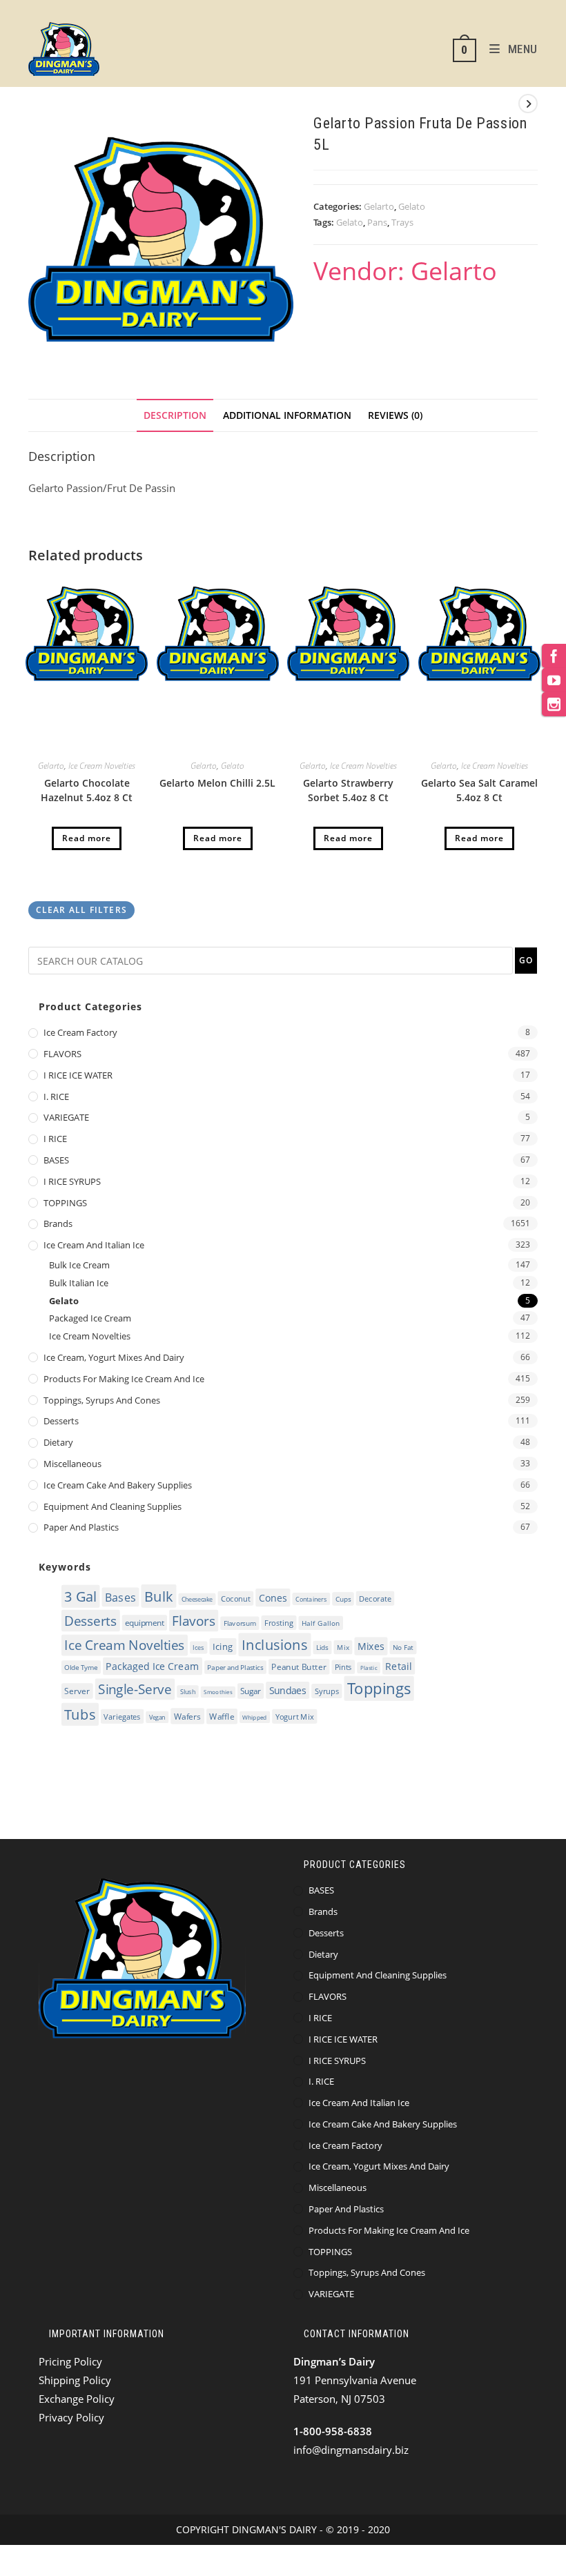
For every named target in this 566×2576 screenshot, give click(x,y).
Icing (223, 1646)
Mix (343, 1647)
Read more (87, 838)
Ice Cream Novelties (102, 766)
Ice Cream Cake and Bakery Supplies (118, 1485)
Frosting (279, 1623)
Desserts (61, 1421)
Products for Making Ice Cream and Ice (124, 1379)
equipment (144, 1623)
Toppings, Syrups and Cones (102, 1400)
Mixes (371, 1646)
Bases (120, 1597)
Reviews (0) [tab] (395, 415)
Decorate (375, 1599)
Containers (311, 1599)
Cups (343, 1599)
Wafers (188, 1717)
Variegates (122, 1717)
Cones (273, 1597)
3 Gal (80, 1596)
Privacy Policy (71, 2417)
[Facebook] (554, 656)
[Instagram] (554, 704)
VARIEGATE (66, 1117)
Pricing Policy (70, 2361)
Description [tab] (175, 415)
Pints (343, 1667)
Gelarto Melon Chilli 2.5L (217, 783)
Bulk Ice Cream (79, 1265)
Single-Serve (135, 1690)
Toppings (379, 1689)
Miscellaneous (72, 1464)
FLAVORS (62, 1054)
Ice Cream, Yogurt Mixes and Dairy (114, 1357)
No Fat (403, 1648)
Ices (198, 1648)
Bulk (159, 1596)
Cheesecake (197, 1599)
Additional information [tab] (287, 415)
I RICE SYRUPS (72, 1181)
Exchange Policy (77, 2399)
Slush (188, 1692)
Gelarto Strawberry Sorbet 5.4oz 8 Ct (348, 790)
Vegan (157, 1717)
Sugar (250, 1692)
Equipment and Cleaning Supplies (113, 1506)
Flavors (193, 1621)
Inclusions (275, 1645)
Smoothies (218, 1692)
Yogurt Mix (295, 1717)
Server (77, 1692)
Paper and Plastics (81, 1527)
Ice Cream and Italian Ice (94, 1245)
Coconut (236, 1599)
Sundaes (288, 1690)
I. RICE (56, 1097)
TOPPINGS (65, 1203)
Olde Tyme (81, 1668)
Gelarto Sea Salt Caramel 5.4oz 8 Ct (479, 790)
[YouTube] (554, 680)
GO (526, 960)
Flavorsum (240, 1623)
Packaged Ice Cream (90, 1318)
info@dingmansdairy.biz (351, 2450)
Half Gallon (321, 1623)
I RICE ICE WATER (78, 1075)
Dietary (58, 1442)
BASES (56, 1160)
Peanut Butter (299, 1667)
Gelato (412, 206)
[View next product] (528, 104)
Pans (377, 222)
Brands (58, 1223)
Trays (402, 222)
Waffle (222, 1717)
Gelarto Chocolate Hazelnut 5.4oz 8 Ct (87, 790)
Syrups (327, 1691)
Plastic (369, 1668)
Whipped (254, 1717)
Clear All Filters (81, 910)
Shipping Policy (75, 2380)
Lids (322, 1648)
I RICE (55, 1139)
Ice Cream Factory (80, 1032)
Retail (398, 1666)
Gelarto (379, 206)
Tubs (80, 1714)
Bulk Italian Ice (79, 1283)
